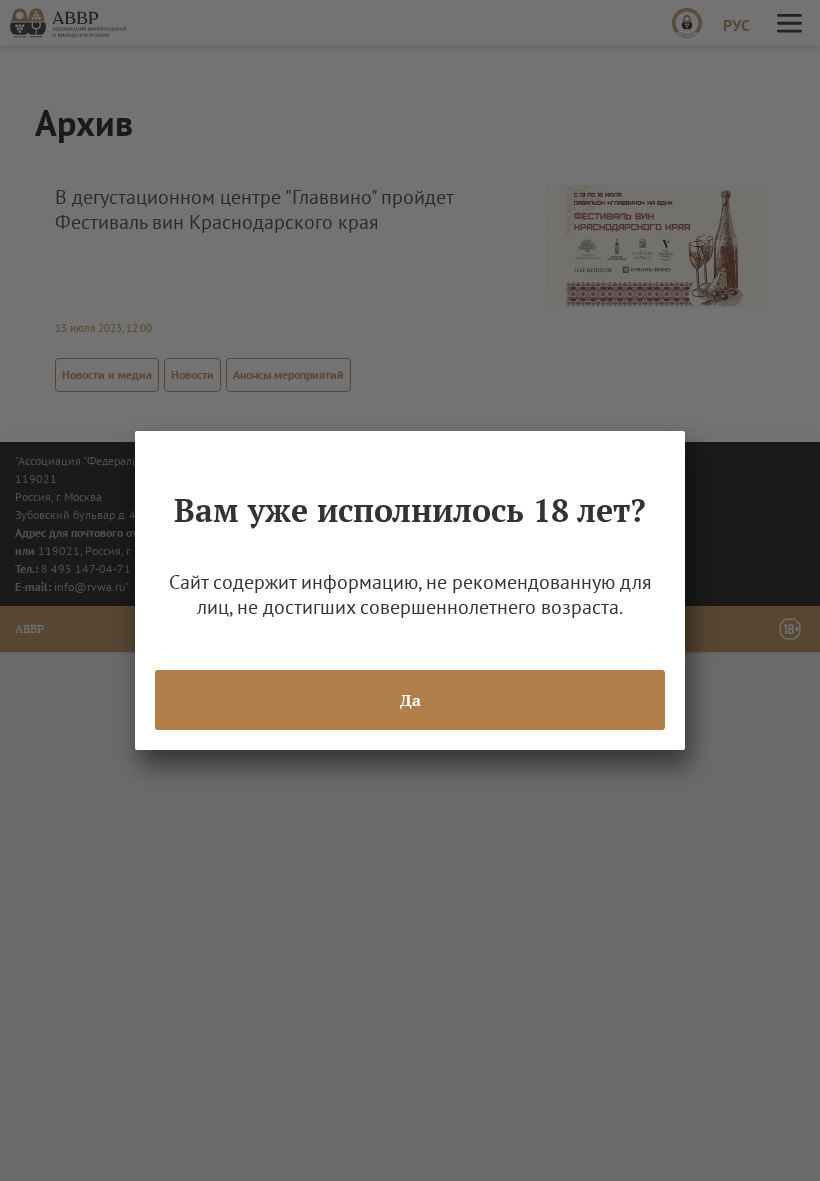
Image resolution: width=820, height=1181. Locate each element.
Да (410, 700)
